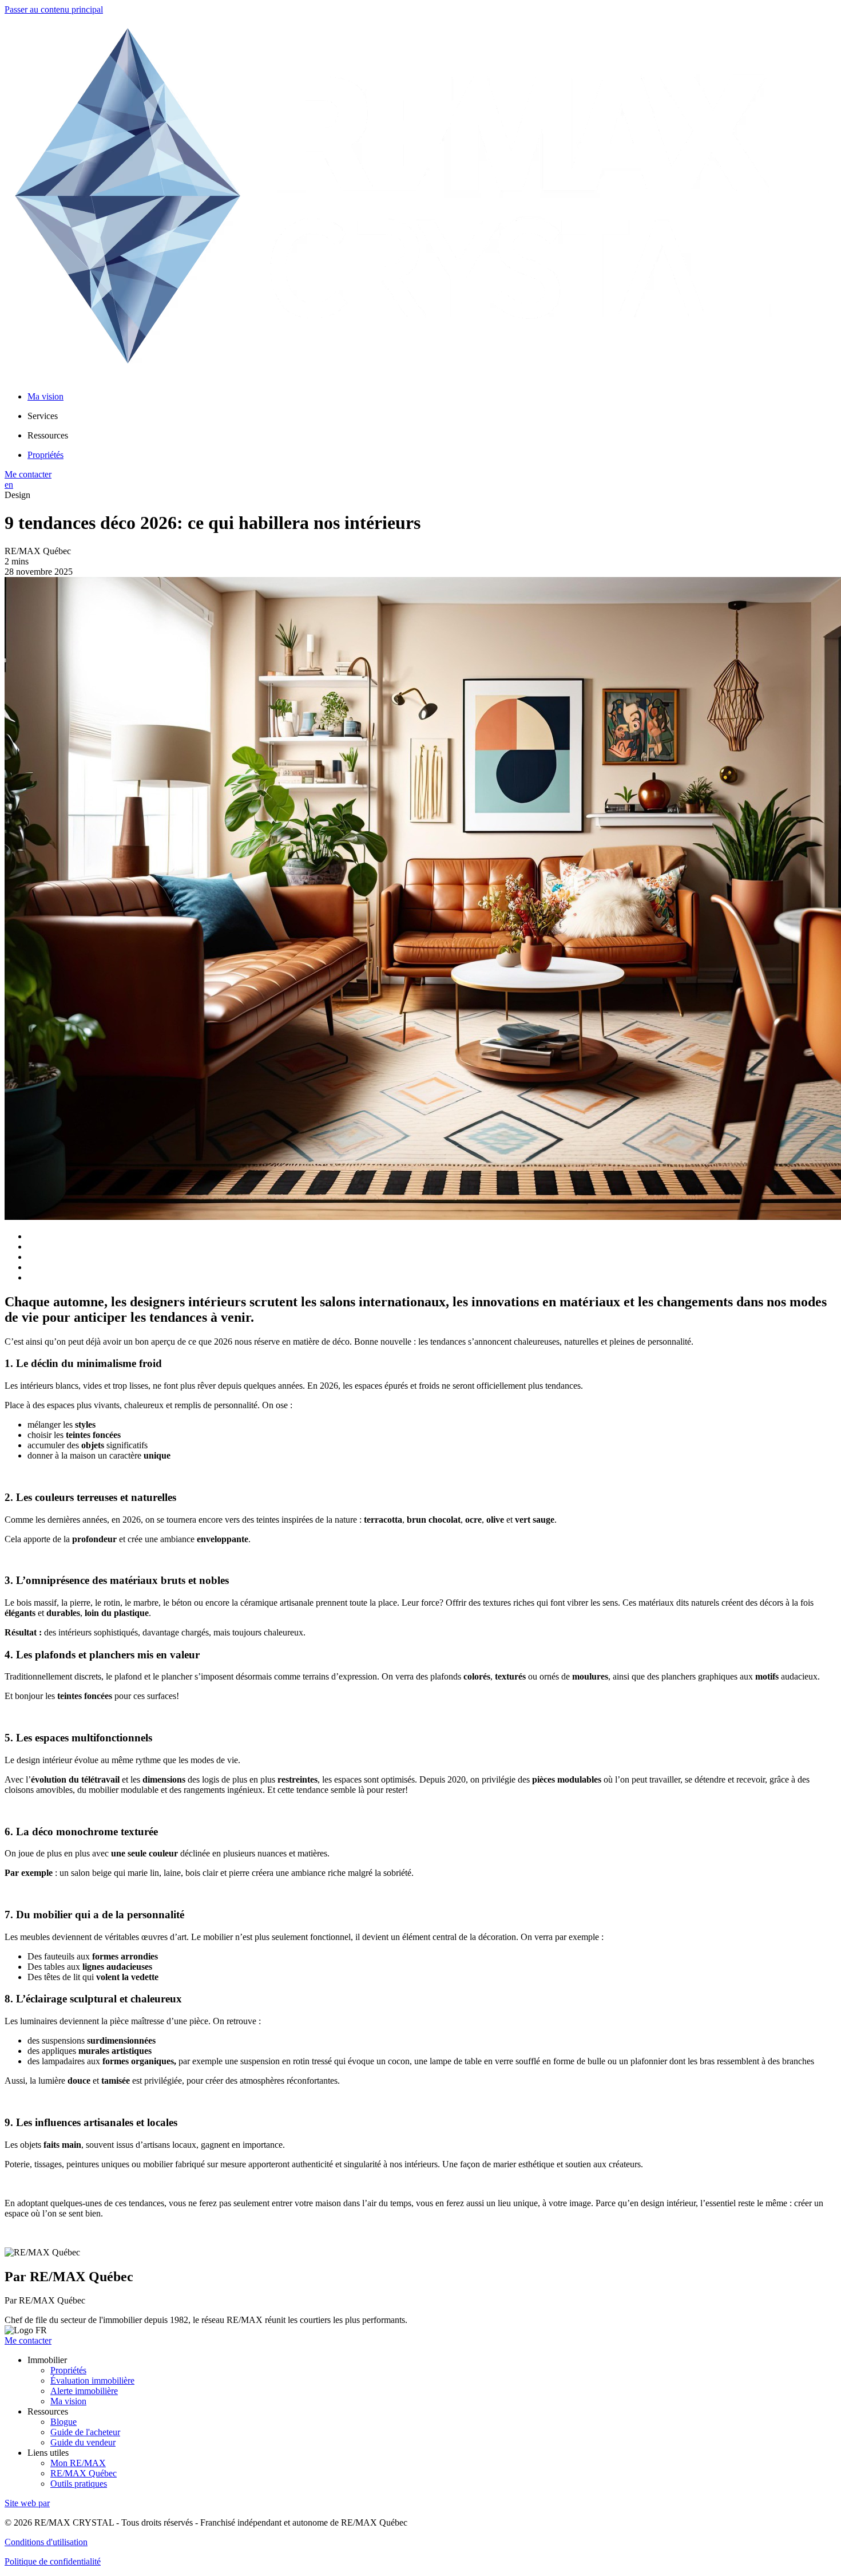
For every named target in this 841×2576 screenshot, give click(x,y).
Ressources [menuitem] (48, 435)
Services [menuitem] (43, 416)
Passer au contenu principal (54, 9)
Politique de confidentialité (53, 2561)
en (9, 485)
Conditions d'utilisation (46, 2542)
